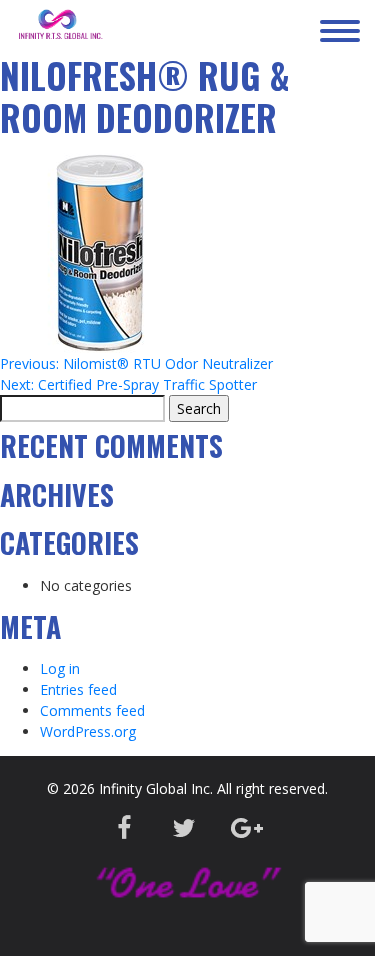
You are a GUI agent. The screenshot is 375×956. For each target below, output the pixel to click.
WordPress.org (88, 731)
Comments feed (92, 710)
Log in (60, 668)
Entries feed (78, 689)
